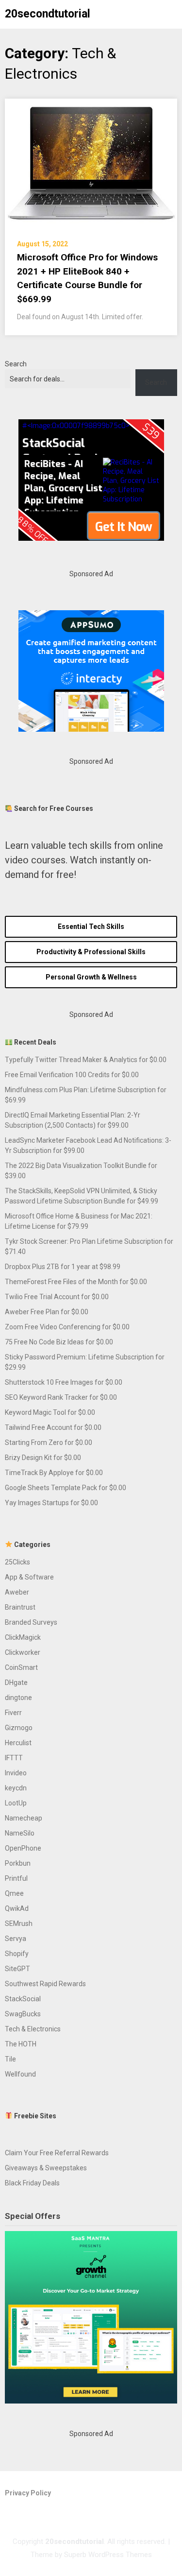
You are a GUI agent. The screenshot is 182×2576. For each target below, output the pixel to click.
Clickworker (23, 1652)
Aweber (17, 1592)
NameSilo (20, 1833)
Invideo (16, 1773)
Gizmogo (19, 1728)
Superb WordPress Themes (108, 2555)
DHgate (16, 1683)
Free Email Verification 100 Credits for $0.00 (72, 1075)
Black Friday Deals (32, 2183)
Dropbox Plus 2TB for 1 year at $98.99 (63, 1267)
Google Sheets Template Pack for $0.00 (66, 1488)
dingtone (18, 1698)
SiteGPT (17, 1969)
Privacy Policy (28, 2493)
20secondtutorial (48, 14)
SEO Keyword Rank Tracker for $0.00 (61, 1397)
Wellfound (20, 2074)
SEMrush (19, 1923)
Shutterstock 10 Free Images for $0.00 (64, 1382)
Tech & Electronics (33, 2029)
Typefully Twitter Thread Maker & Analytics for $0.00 (86, 1060)
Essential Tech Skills (91, 927)
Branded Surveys (31, 1622)
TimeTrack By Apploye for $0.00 (54, 1473)
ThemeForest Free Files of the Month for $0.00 (76, 1282)
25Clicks (17, 1562)
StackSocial (23, 1999)
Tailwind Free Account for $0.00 (53, 1427)
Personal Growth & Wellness (91, 977)
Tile (10, 2059)
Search (16, 364)
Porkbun (18, 1863)
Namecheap (24, 1818)
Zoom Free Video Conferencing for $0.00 (67, 1327)
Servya (16, 1939)
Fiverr (13, 1713)
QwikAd (17, 1908)
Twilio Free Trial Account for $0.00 (57, 1297)
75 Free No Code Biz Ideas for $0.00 (59, 1342)
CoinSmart (21, 1667)
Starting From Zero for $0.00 (49, 1443)
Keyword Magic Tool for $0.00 (50, 1412)
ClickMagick (23, 1637)
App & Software (29, 1577)
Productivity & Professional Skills (91, 952)
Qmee (14, 1893)
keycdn (16, 1788)
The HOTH (21, 2044)
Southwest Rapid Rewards (45, 1984)
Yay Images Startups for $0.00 (51, 1503)
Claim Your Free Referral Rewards (57, 2153)
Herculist (18, 1743)
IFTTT (14, 1758)
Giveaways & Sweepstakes (46, 2168)
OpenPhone (23, 1848)
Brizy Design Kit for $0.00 (43, 1458)
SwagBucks (23, 2014)
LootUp (16, 1803)
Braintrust (20, 1607)
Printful (16, 1878)
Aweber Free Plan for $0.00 (47, 1312)
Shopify (17, 1954)
